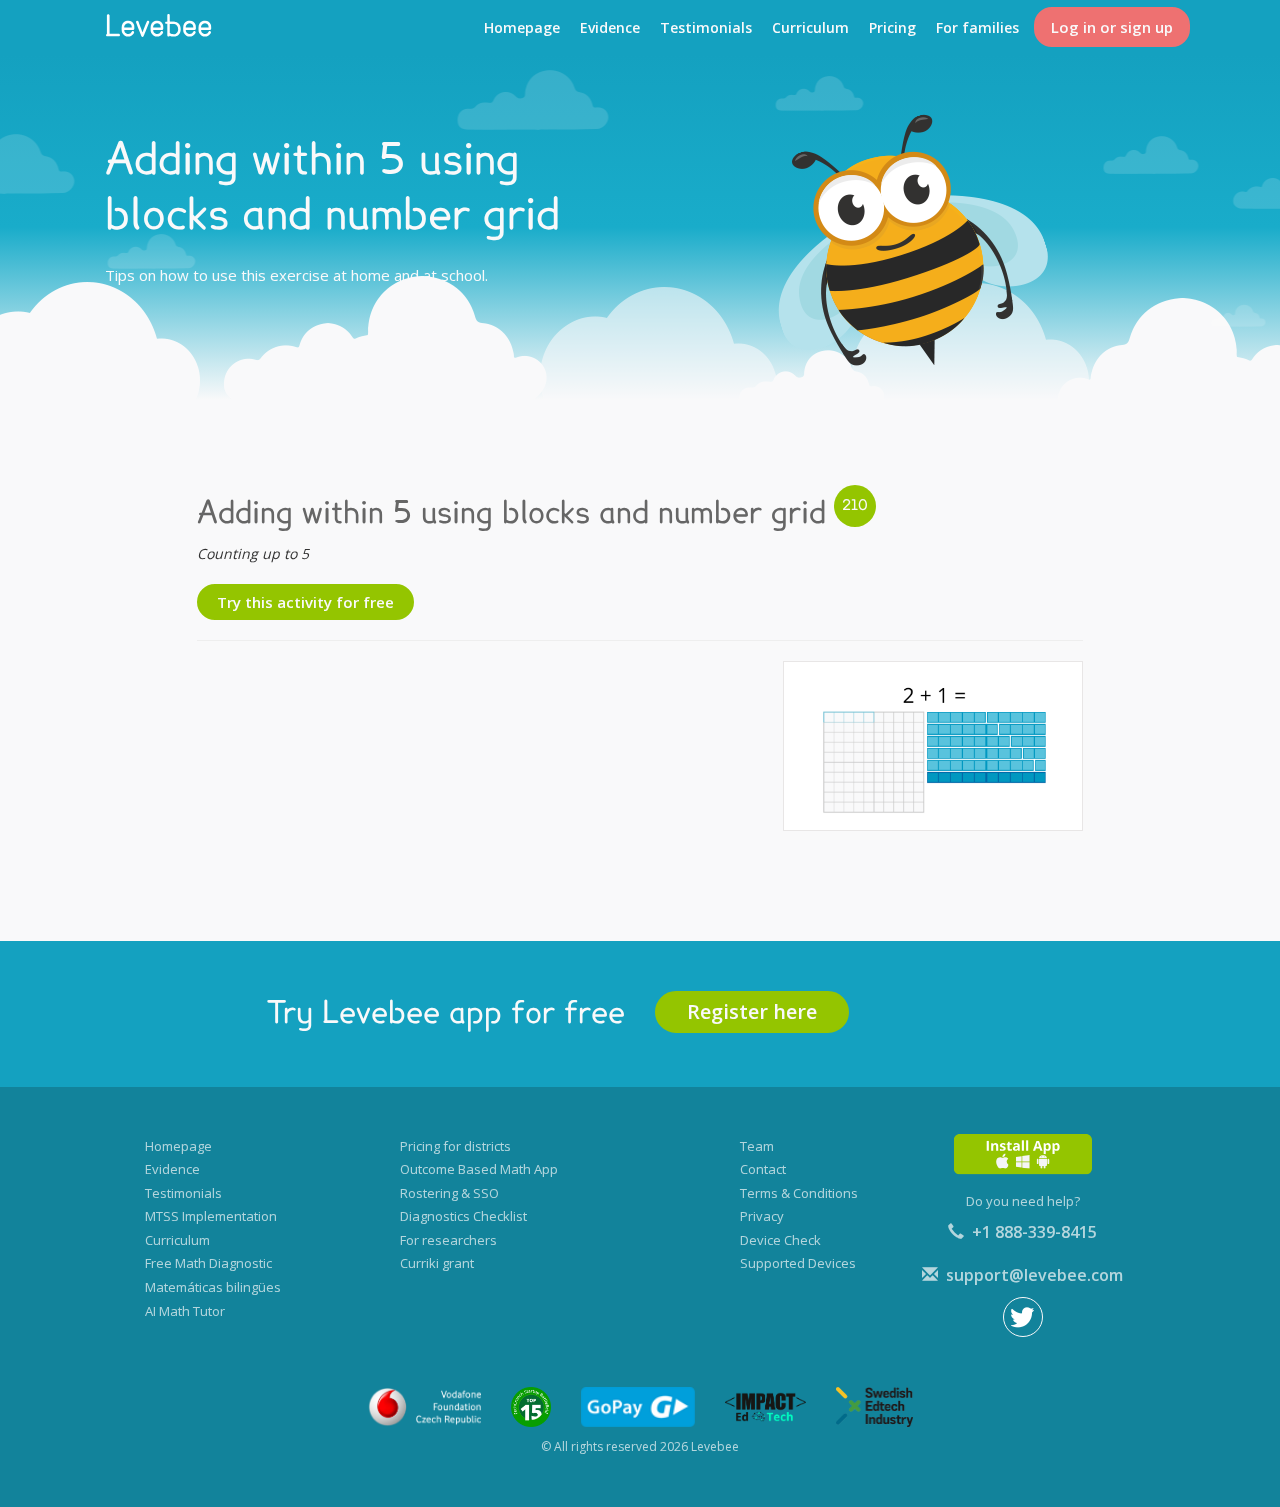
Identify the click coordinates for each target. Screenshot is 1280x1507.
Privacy (762, 1216)
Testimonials (706, 27)
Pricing (892, 27)
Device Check (780, 1240)
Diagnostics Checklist (463, 1216)
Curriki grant (437, 1263)
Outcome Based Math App (479, 1169)
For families (977, 27)
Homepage (522, 27)
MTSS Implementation (211, 1216)
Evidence (610, 27)
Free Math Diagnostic (208, 1263)
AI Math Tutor (185, 1311)
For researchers (448, 1240)
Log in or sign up (1112, 27)
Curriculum (810, 27)
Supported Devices (798, 1263)
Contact (763, 1169)
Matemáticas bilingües (213, 1287)
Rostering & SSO (449, 1193)
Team (757, 1146)
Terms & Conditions (799, 1193)
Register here (752, 1011)
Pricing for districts (455, 1146)
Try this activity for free (305, 602)
